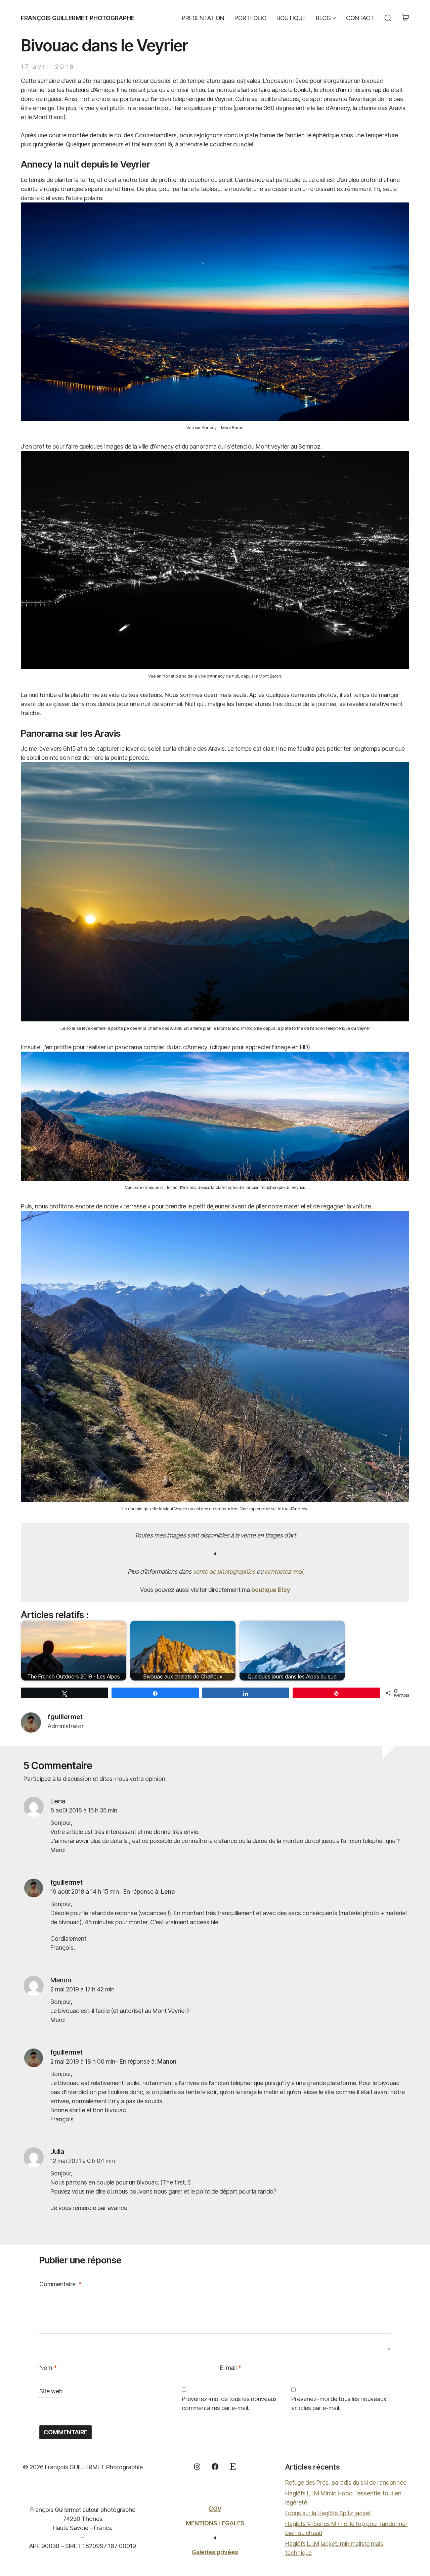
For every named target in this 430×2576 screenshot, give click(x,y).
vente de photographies (224, 1572)
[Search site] (388, 18)
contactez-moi (284, 1572)
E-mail (231, 2368)
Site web (51, 2391)
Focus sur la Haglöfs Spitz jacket (328, 2513)
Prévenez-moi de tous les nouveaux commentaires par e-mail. (229, 2403)
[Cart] (405, 18)
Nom (48, 2368)
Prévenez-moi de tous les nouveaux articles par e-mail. (339, 2403)
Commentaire (60, 2284)
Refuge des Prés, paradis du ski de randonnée (346, 2482)
